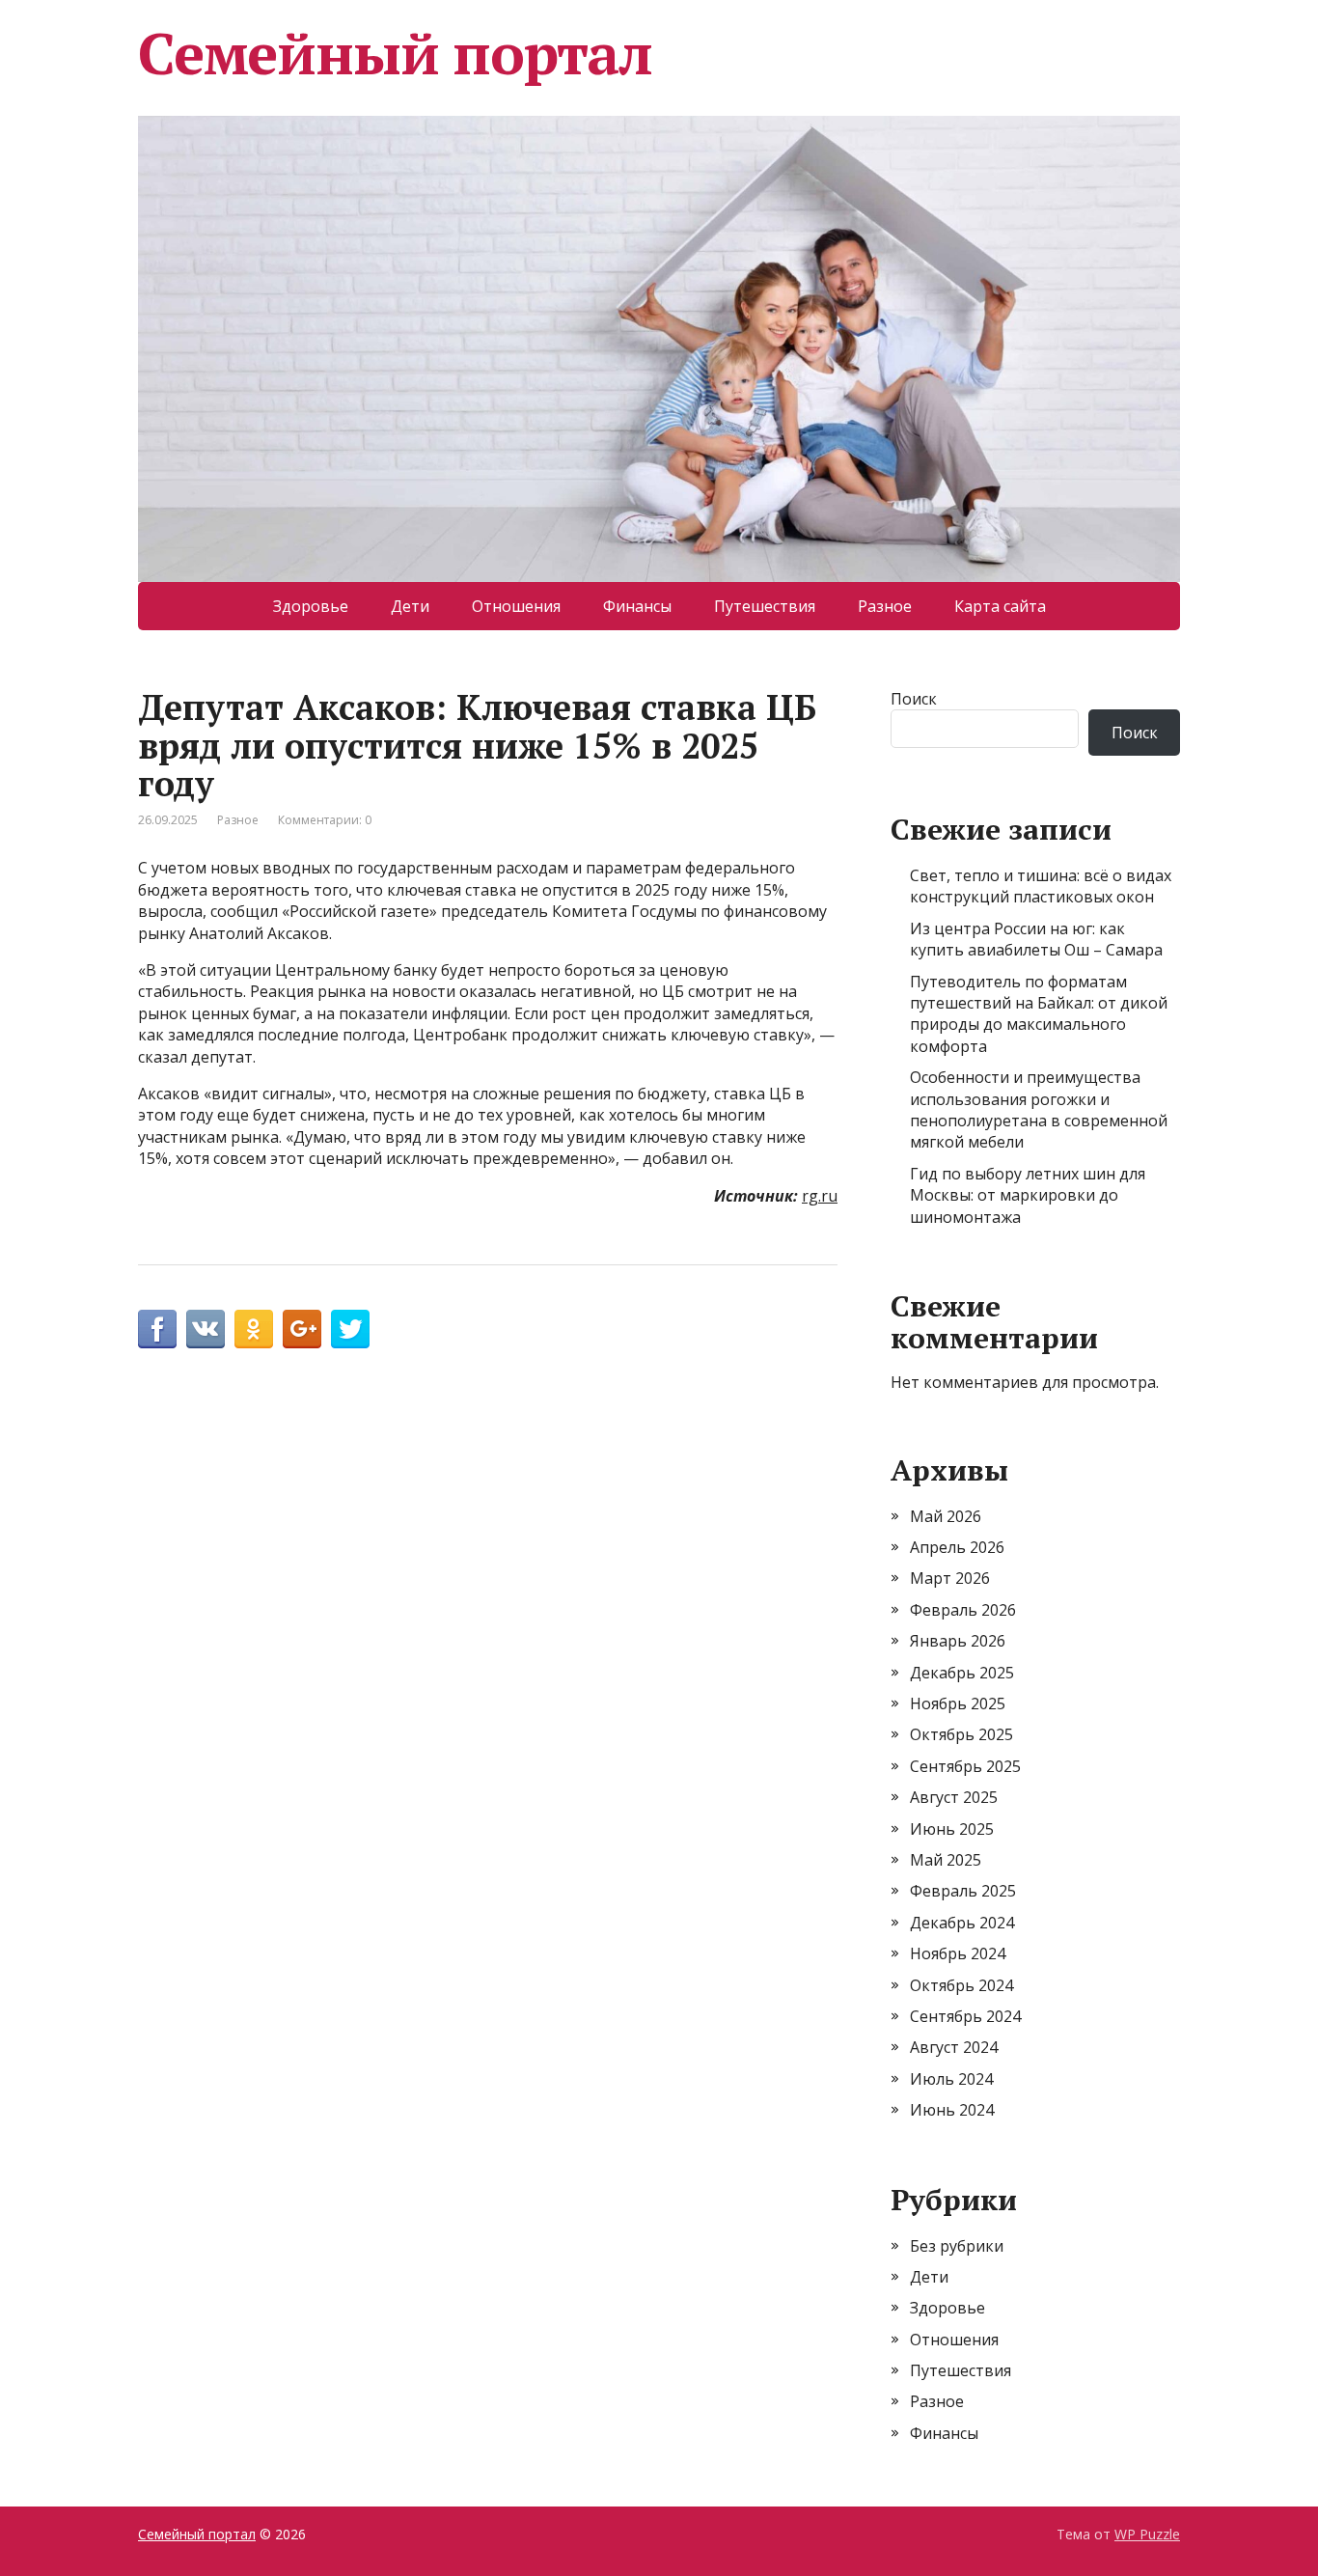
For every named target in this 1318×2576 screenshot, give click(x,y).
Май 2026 (946, 1516)
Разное (885, 606)
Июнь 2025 (952, 1829)
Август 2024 (954, 2047)
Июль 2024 (951, 2079)
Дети (410, 606)
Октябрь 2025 (961, 1734)
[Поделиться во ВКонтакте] (206, 1329)
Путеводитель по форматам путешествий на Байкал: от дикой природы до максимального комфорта (1039, 1014)
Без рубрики (957, 2246)
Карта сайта (1000, 606)
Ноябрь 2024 (958, 1953)
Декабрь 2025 (962, 1673)
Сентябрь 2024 (965, 2016)
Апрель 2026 (957, 1547)
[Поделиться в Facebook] (157, 1329)
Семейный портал (395, 53)
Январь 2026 (958, 1641)
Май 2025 (946, 1860)
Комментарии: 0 (325, 820)
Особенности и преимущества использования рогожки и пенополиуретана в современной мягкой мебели (1039, 1109)
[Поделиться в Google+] (302, 1329)
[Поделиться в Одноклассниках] (254, 1329)
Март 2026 (950, 1578)
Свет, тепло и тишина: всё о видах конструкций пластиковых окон (1041, 886)
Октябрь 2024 (961, 1985)
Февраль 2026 (963, 1610)
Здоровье (311, 606)
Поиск (914, 699)
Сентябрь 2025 (965, 1766)
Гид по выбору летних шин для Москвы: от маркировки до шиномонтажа (1028, 1195)
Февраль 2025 (963, 1891)
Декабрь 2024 (962, 1923)
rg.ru (820, 1196)
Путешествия (765, 606)
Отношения (516, 606)
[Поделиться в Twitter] (350, 1329)
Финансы (637, 606)
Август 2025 (954, 1797)
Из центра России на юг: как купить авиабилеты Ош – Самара (1036, 939)
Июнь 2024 (952, 2110)
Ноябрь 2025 (958, 1703)
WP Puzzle (1147, 2534)
